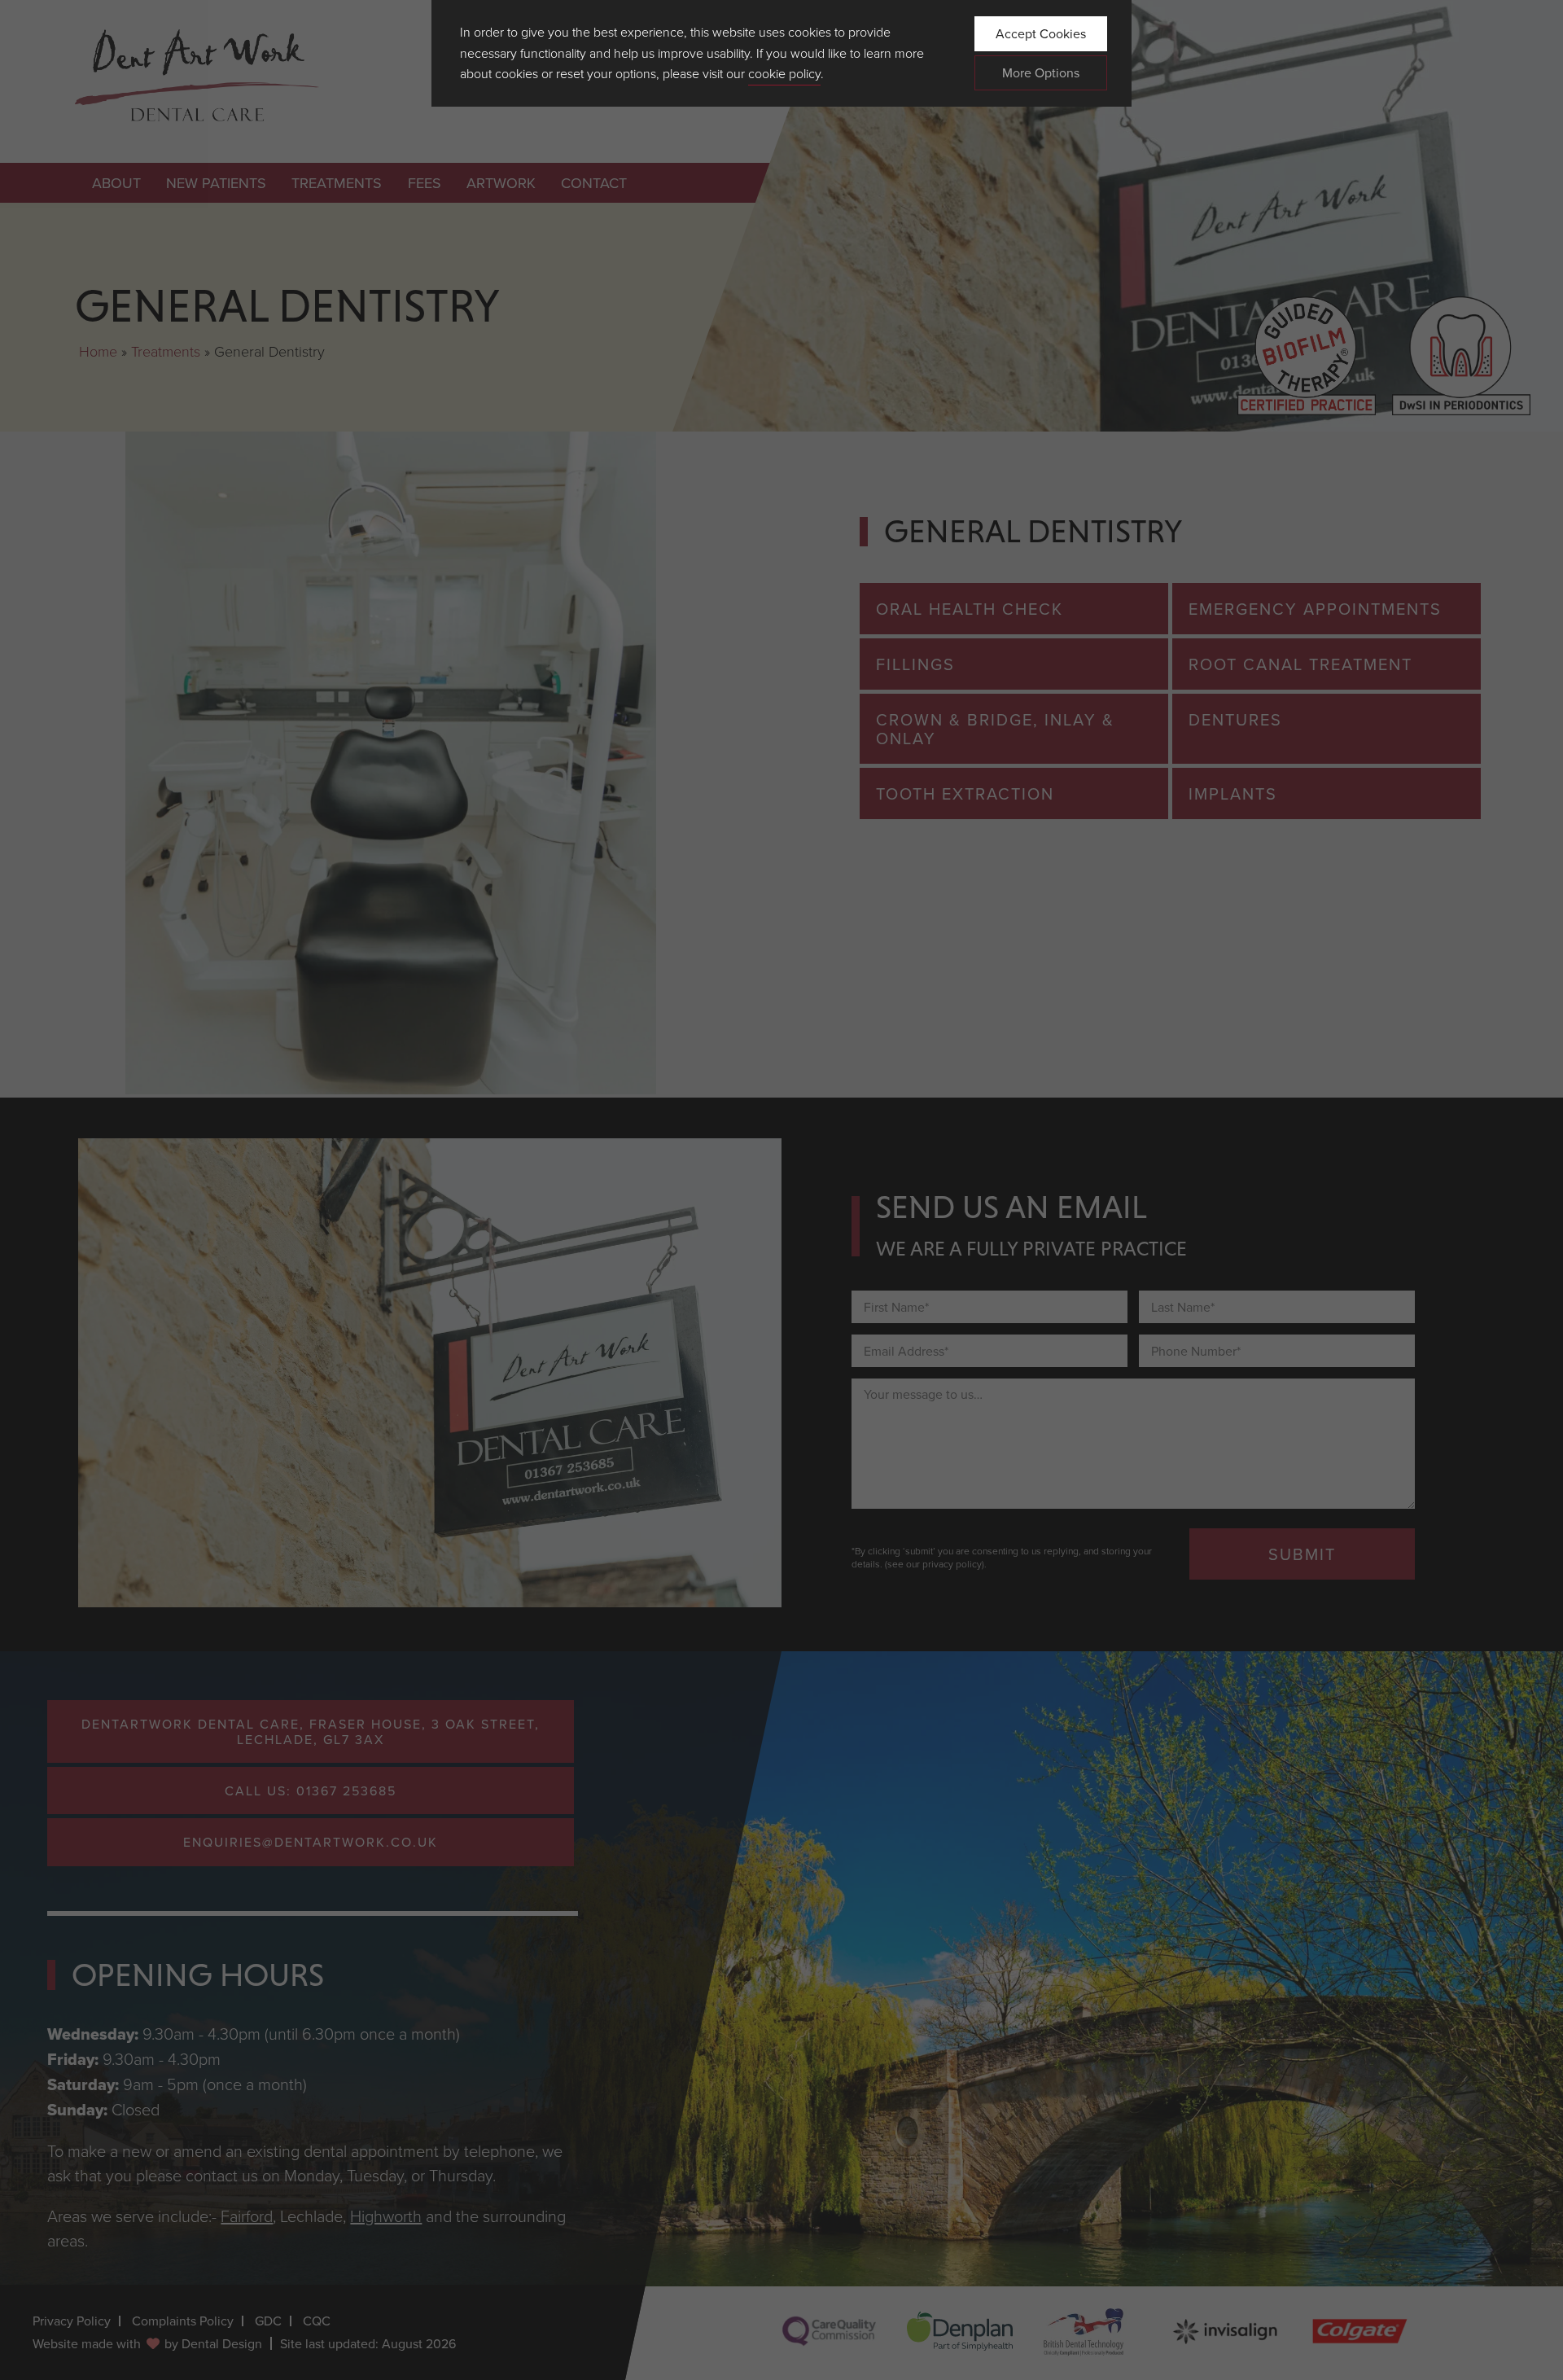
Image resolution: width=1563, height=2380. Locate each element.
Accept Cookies (1041, 33)
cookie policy (784, 73)
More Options (1041, 72)
